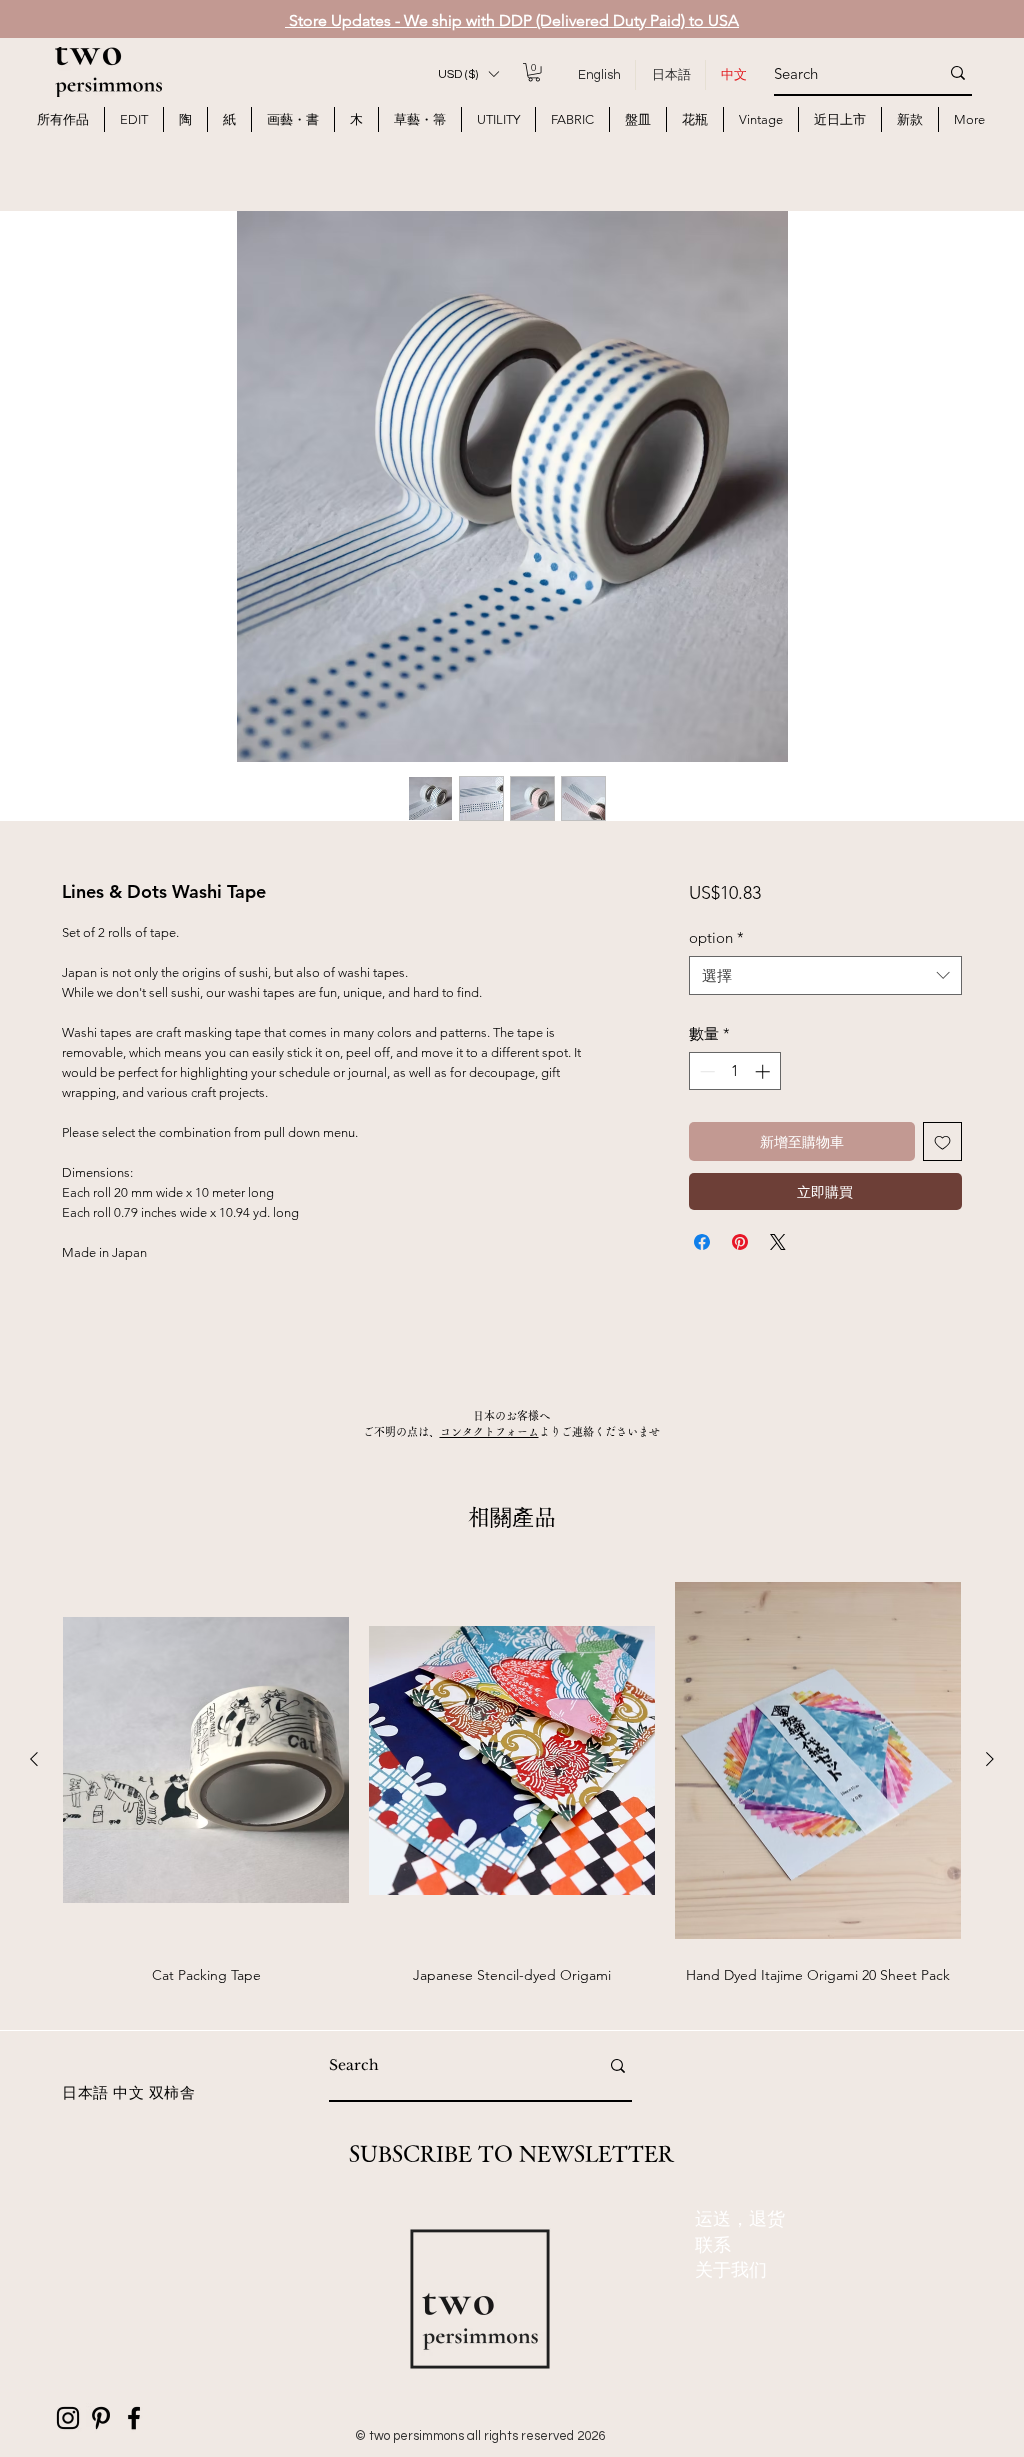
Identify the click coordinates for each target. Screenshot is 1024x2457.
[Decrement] (705, 1071)
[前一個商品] (34, 1759)
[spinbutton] (734, 1071)
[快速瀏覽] (206, 1760)
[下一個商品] (990, 1759)
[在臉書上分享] (702, 1242)
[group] (512, 1790)
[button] (468, 74)
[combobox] (825, 975)
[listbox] (468, 74)
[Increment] (764, 1071)
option (716, 937)
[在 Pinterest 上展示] (740, 1242)
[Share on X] (778, 1242)
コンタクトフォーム (489, 1431)
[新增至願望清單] (942, 1141)
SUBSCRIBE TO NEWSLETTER (511, 2154)
